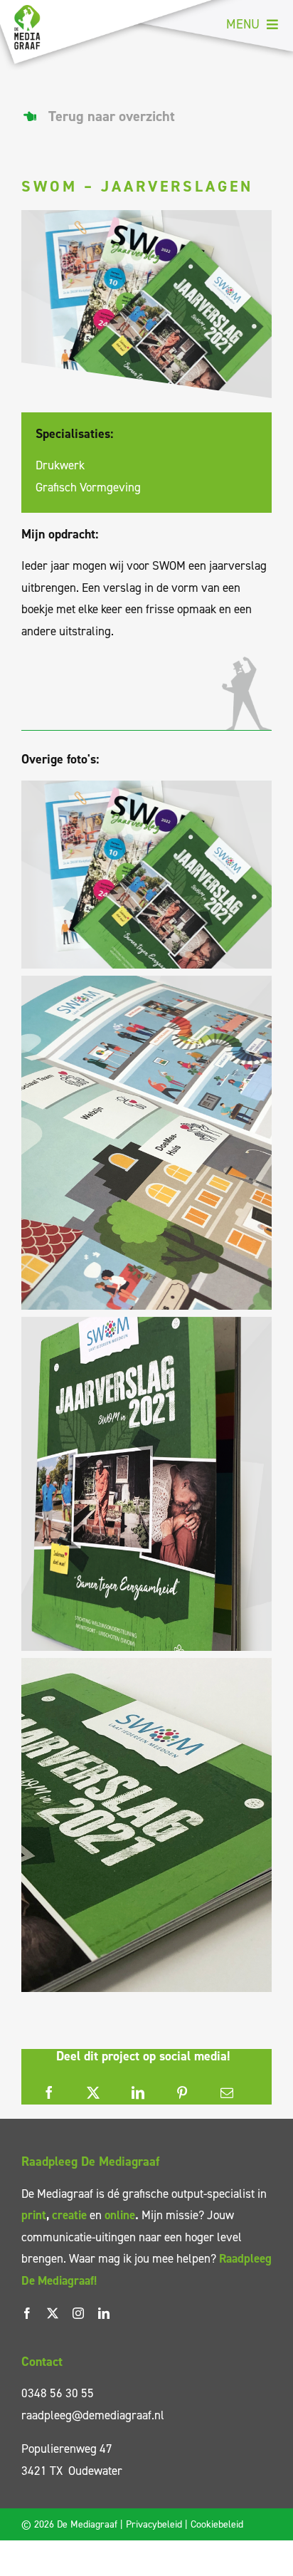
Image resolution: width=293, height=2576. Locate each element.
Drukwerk (60, 465)
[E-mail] (227, 2093)
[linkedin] (104, 2313)
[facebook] (27, 2313)
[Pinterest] (182, 2093)
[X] (93, 2093)
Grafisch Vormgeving (88, 487)
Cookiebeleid (217, 2524)
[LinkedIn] (138, 2093)
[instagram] (78, 2313)
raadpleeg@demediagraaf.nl (93, 2415)
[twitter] (53, 2313)
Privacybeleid (154, 2524)
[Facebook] (49, 2093)
